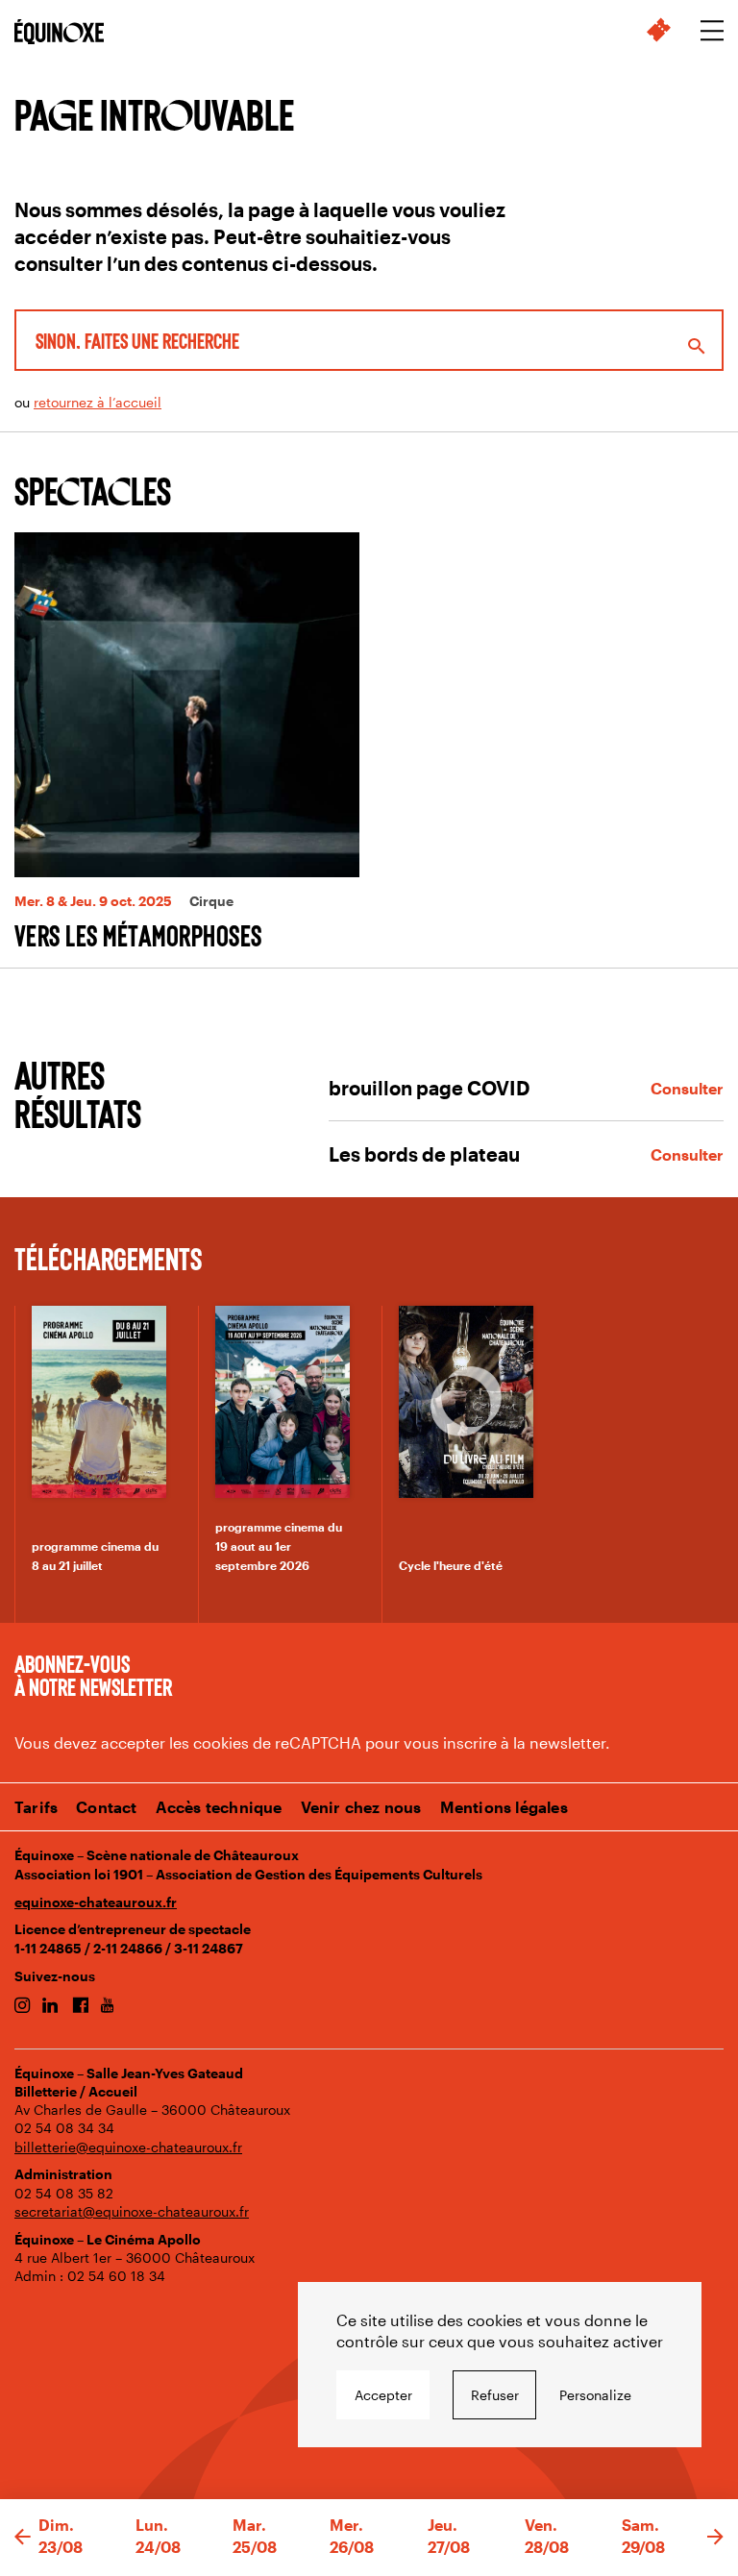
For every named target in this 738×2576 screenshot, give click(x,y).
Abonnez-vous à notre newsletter (93, 1675)
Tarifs (36, 1807)
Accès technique (219, 1807)
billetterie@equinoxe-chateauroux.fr (128, 2147)
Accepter (383, 2395)
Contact (106, 1807)
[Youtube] (107, 2006)
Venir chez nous (361, 1807)
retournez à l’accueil (98, 402)
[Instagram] (22, 2006)
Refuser (495, 2395)
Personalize (595, 2395)
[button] (23, 2538)
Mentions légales (504, 1807)
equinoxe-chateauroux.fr (96, 1902)
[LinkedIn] (50, 2006)
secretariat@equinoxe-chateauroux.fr (132, 2211)
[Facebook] (80, 2006)
